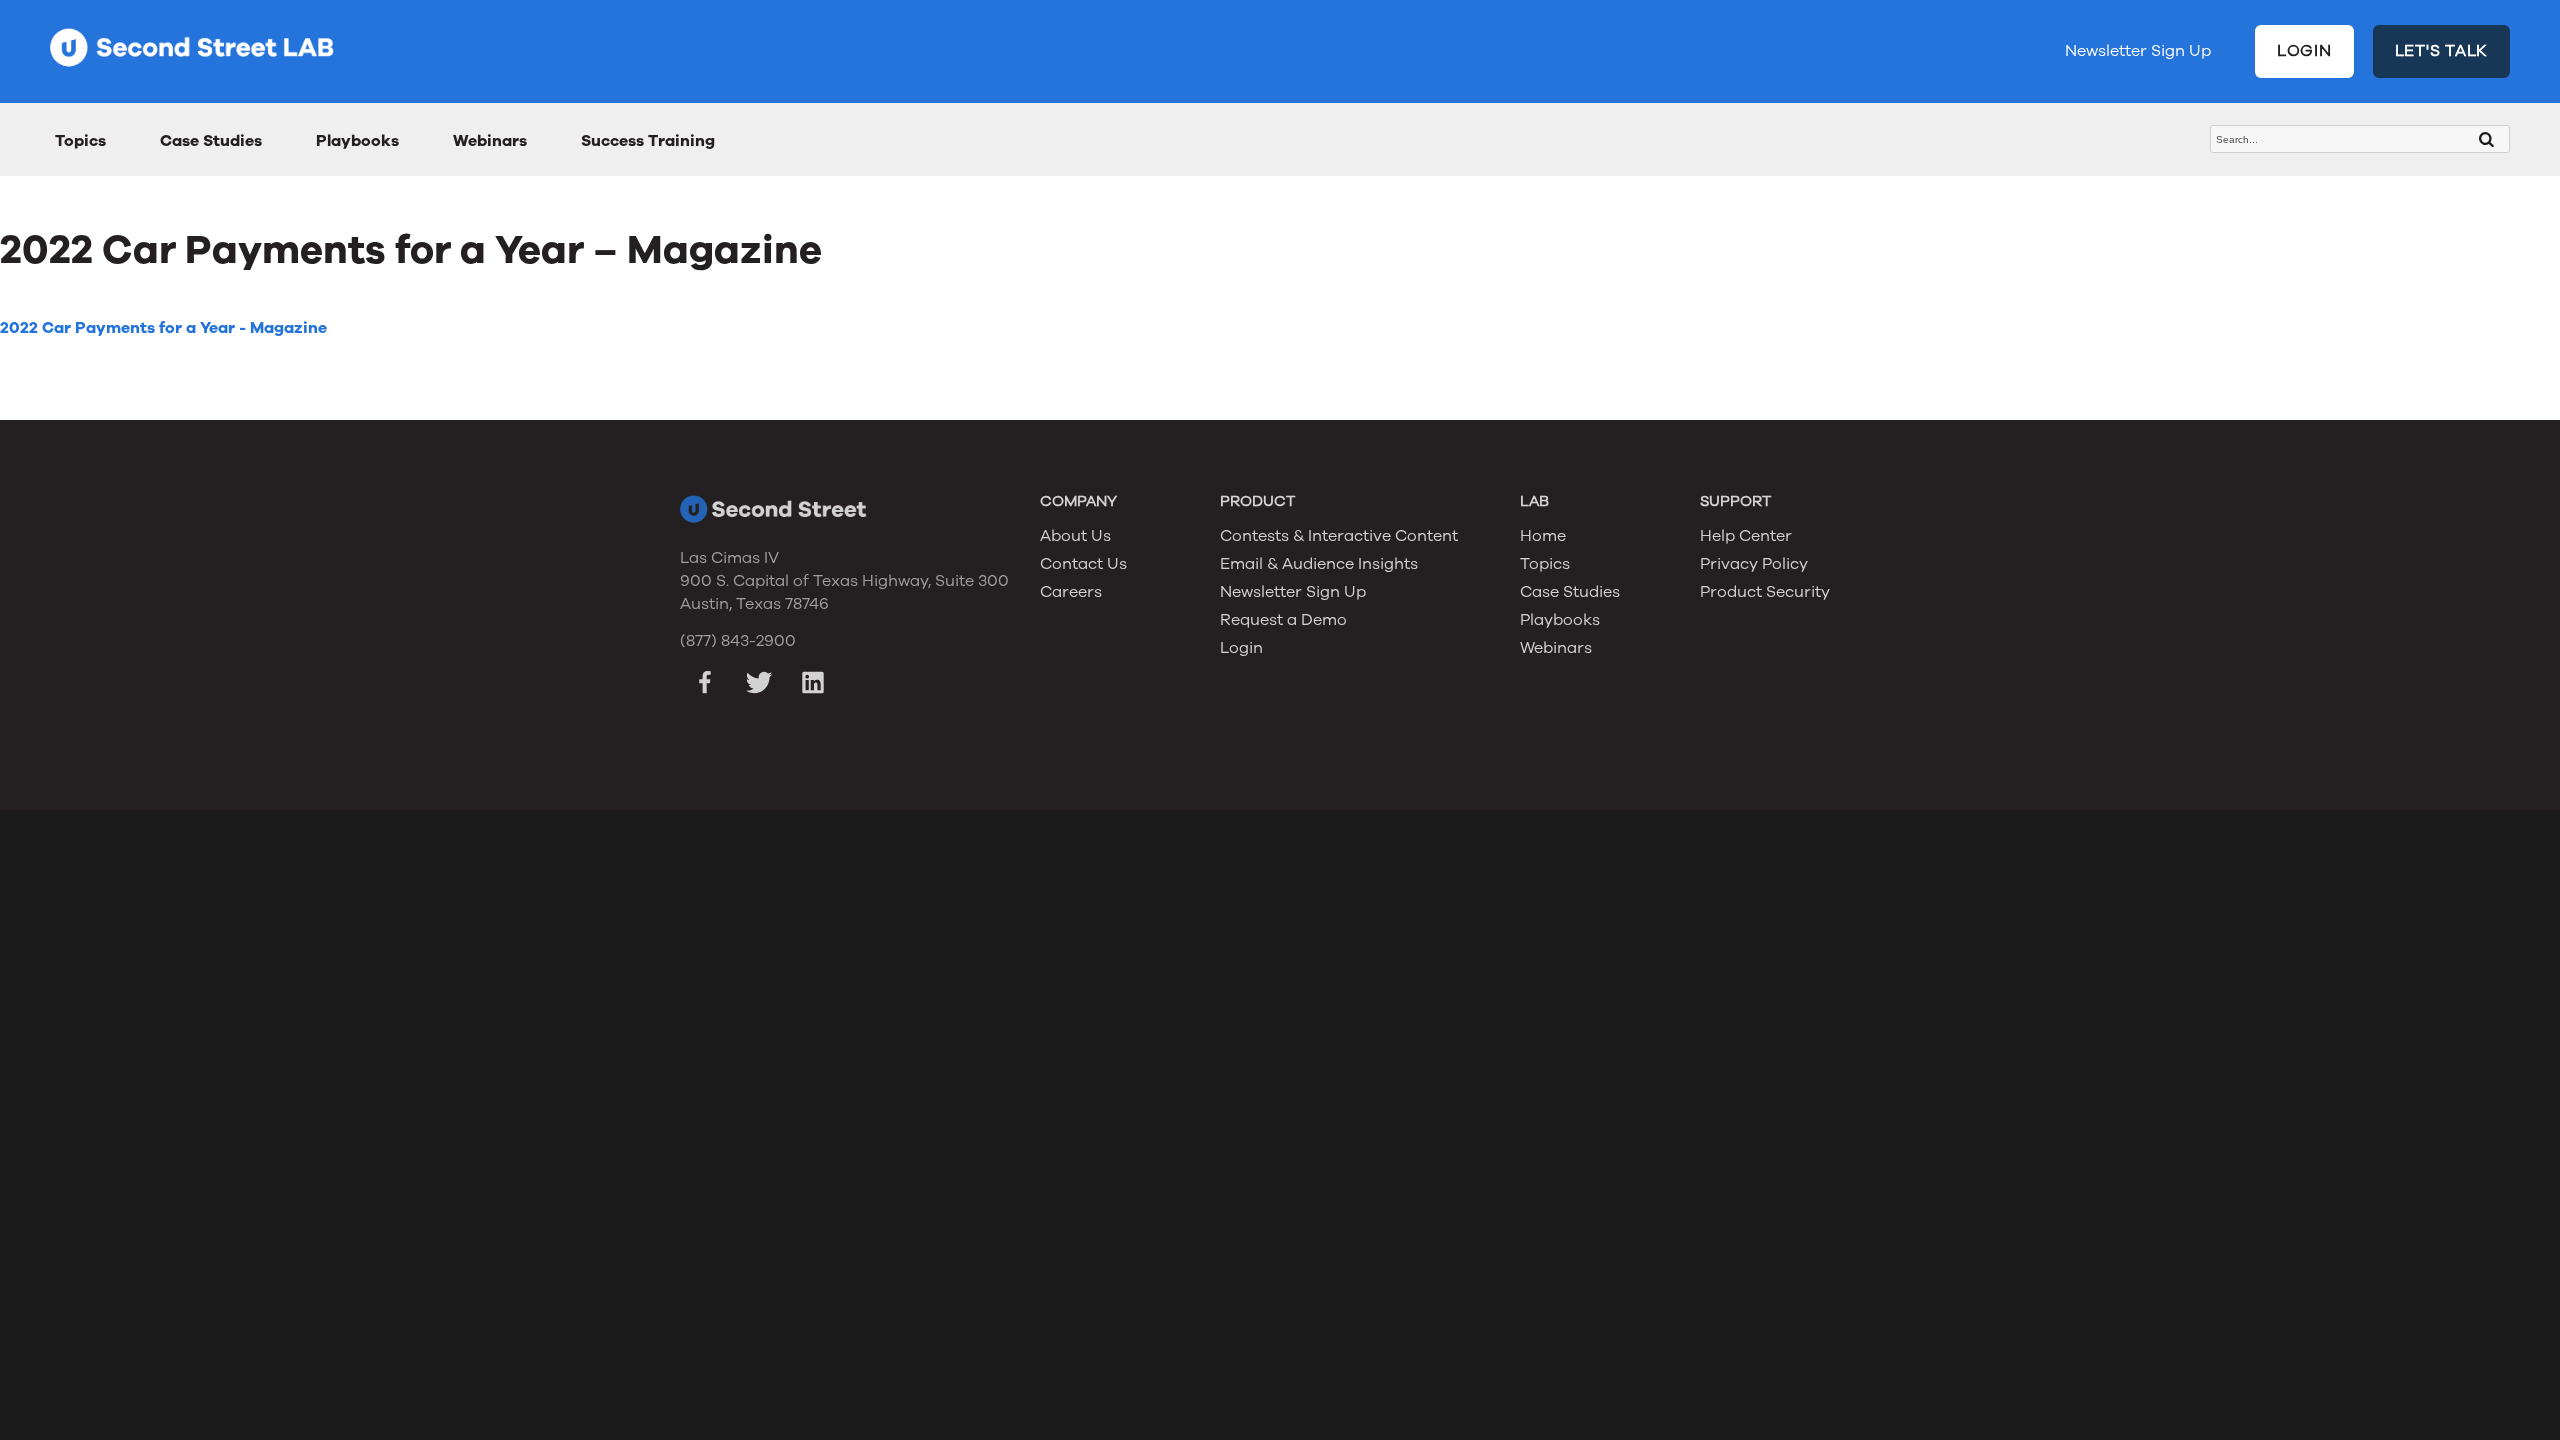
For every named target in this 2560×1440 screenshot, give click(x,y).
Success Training (648, 141)
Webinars (490, 141)
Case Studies (211, 141)
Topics (80, 141)
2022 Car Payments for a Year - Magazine (163, 328)
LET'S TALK (2442, 51)
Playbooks (357, 141)
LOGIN (2304, 51)
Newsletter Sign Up (2138, 51)
